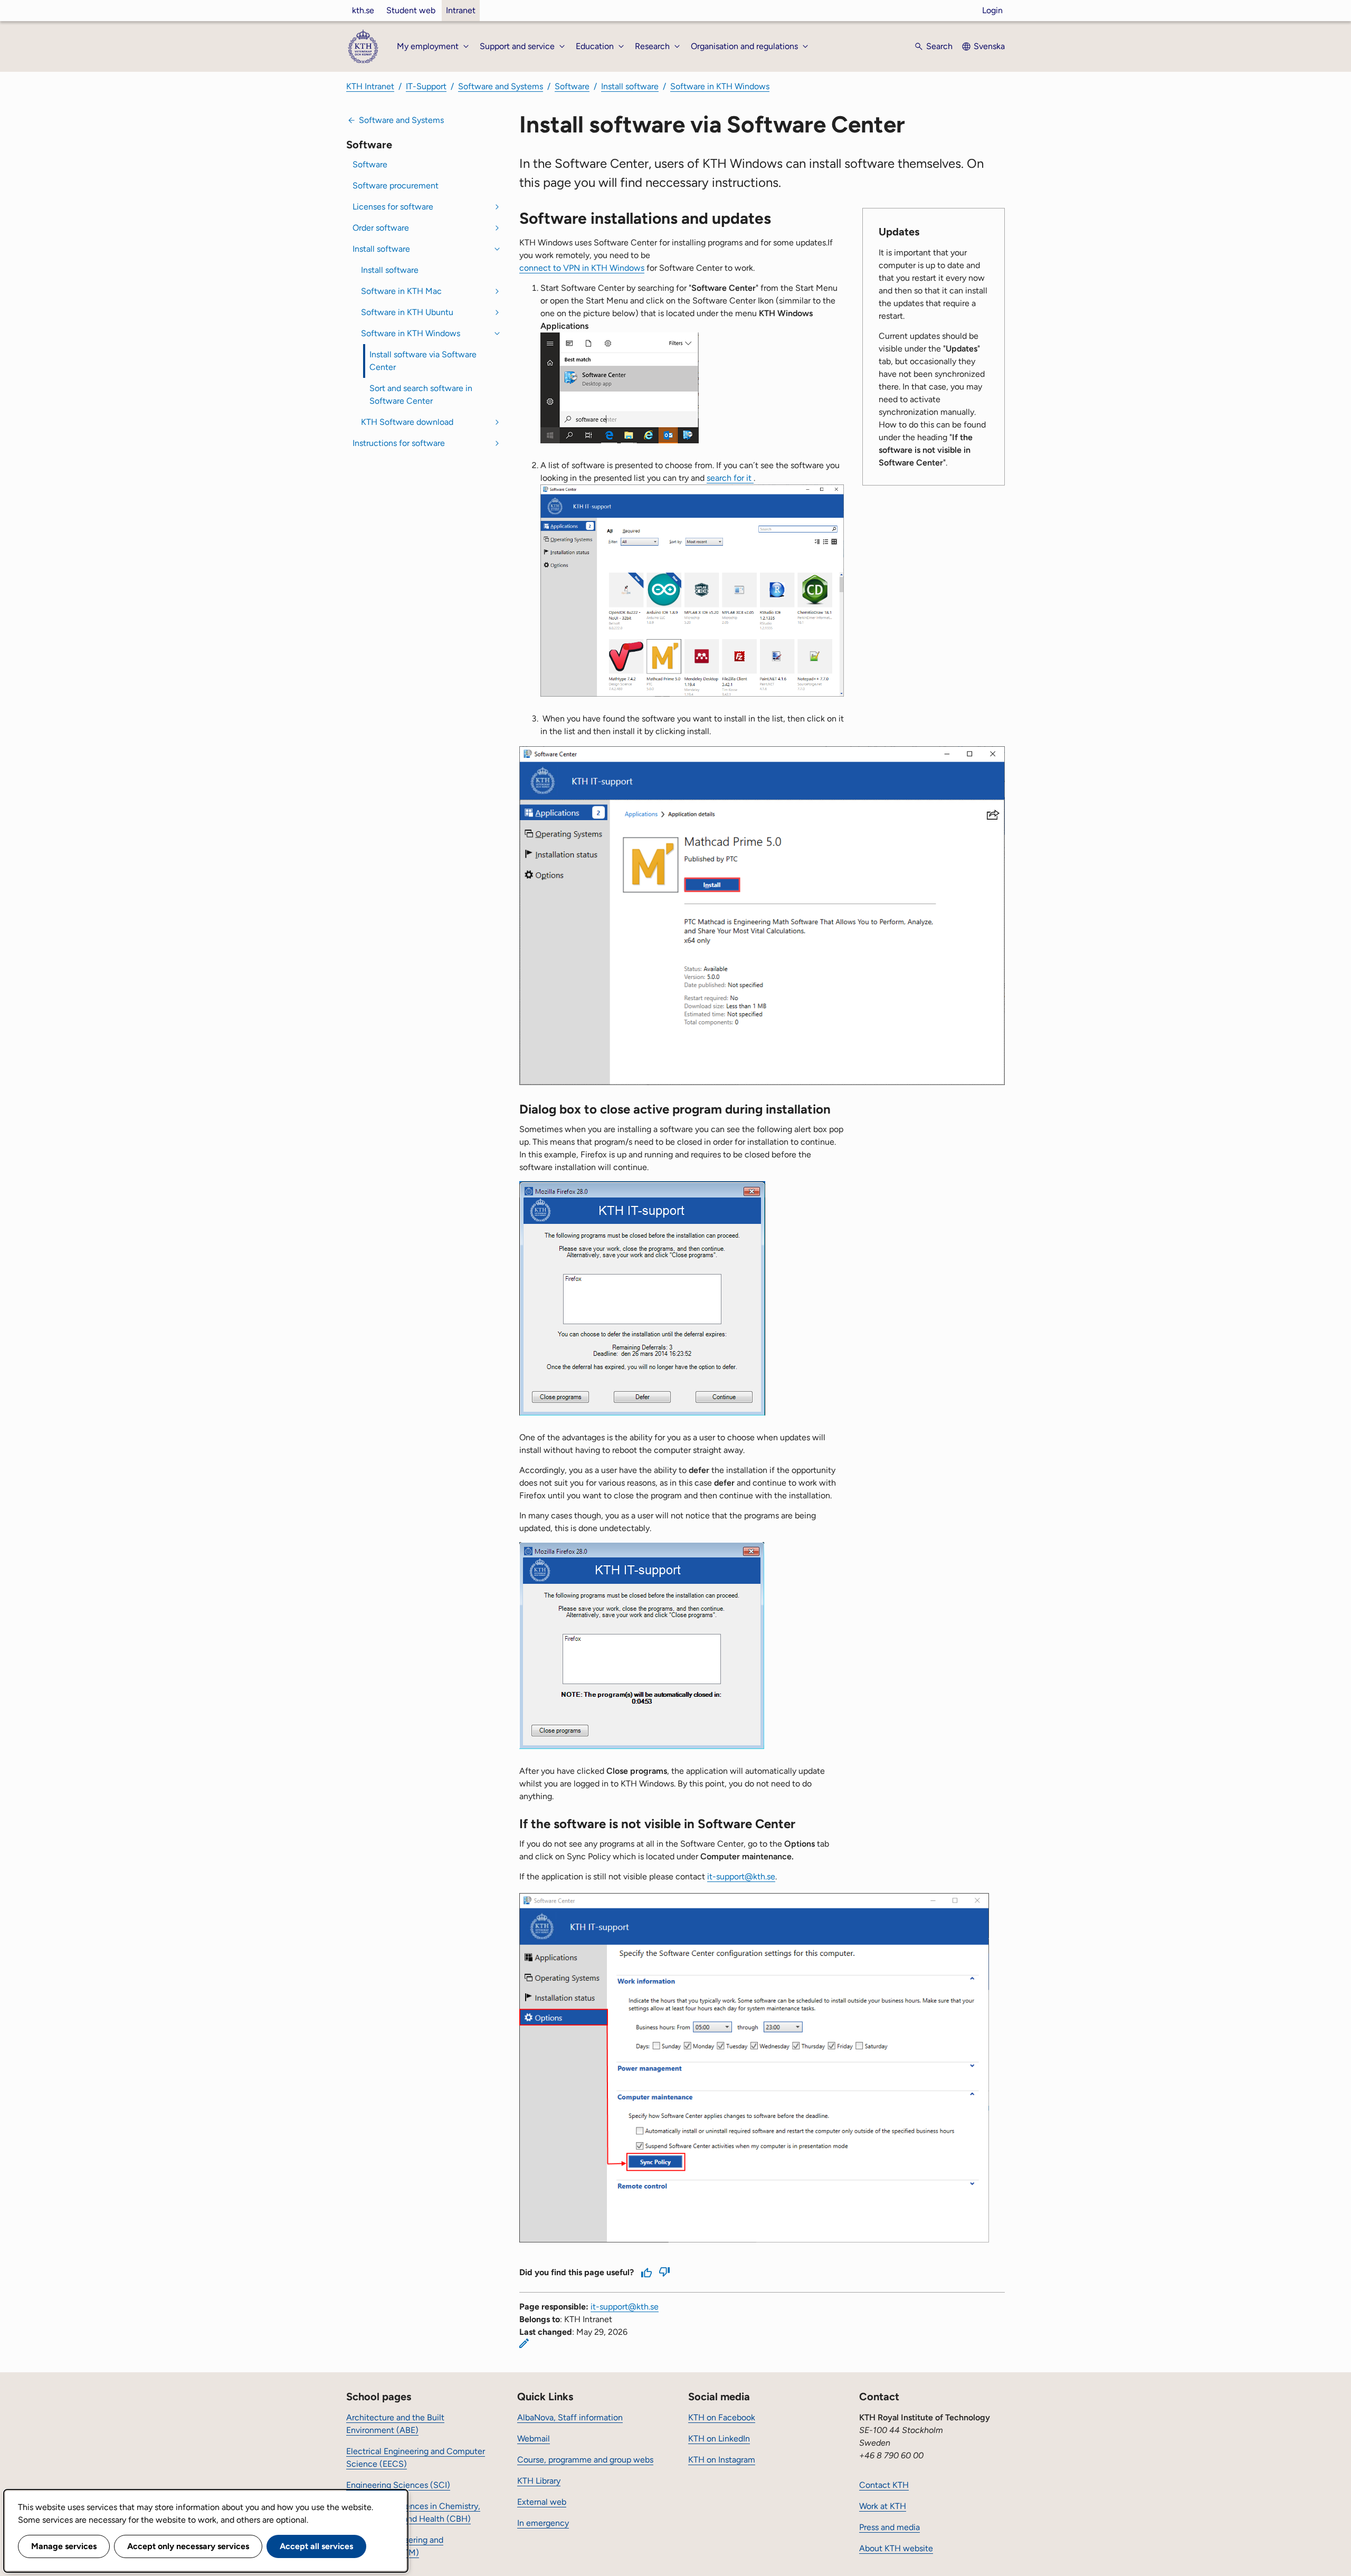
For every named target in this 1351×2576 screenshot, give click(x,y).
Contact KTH (884, 2485)
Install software (630, 86)
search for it (730, 478)
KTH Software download (407, 422)
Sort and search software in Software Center (421, 395)
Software (572, 86)
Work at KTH (883, 2506)
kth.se (363, 10)
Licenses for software (393, 207)
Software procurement (396, 186)
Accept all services (316, 2546)
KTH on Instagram (722, 2460)
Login (992, 10)
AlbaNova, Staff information (570, 2417)
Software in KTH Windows (720, 86)
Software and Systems (501, 86)
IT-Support (426, 86)
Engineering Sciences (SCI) (398, 2485)
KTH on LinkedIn (719, 2439)
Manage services (64, 2546)
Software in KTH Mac (401, 291)
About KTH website (896, 2548)
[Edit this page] (524, 2343)
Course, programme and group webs (585, 2460)
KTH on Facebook (722, 2417)
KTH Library (539, 2481)
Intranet (461, 10)
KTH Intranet (370, 86)
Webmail (534, 2439)
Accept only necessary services (188, 2546)
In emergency (543, 2523)
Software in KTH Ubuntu (407, 312)
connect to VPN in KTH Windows (582, 268)
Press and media (889, 2527)
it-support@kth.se (741, 1876)
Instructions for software (399, 443)
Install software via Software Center (423, 361)
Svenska (989, 46)
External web (542, 2502)
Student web (411, 10)
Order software (381, 228)
